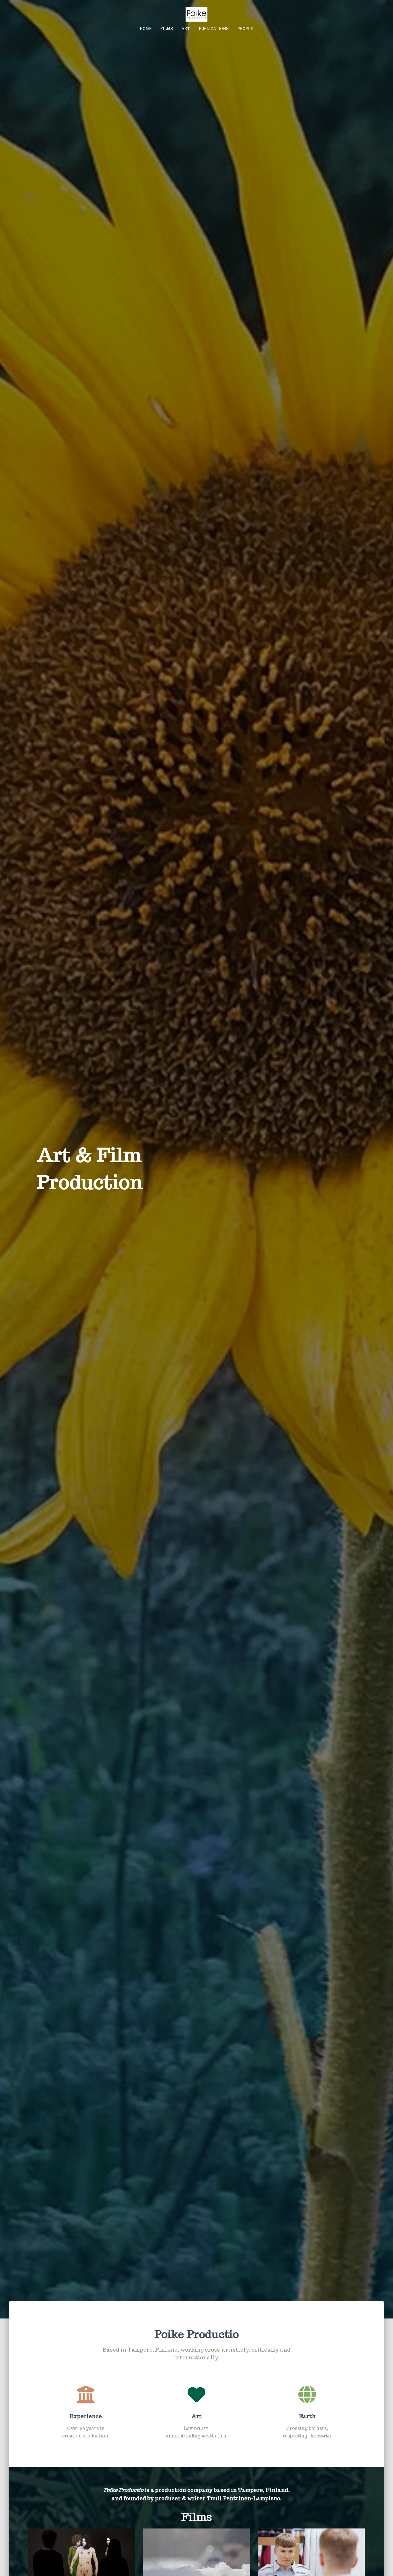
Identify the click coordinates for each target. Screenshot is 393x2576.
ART (186, 29)
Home (146, 29)
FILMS (167, 29)
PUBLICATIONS (214, 29)
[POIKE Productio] (196, 14)
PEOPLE (245, 29)
